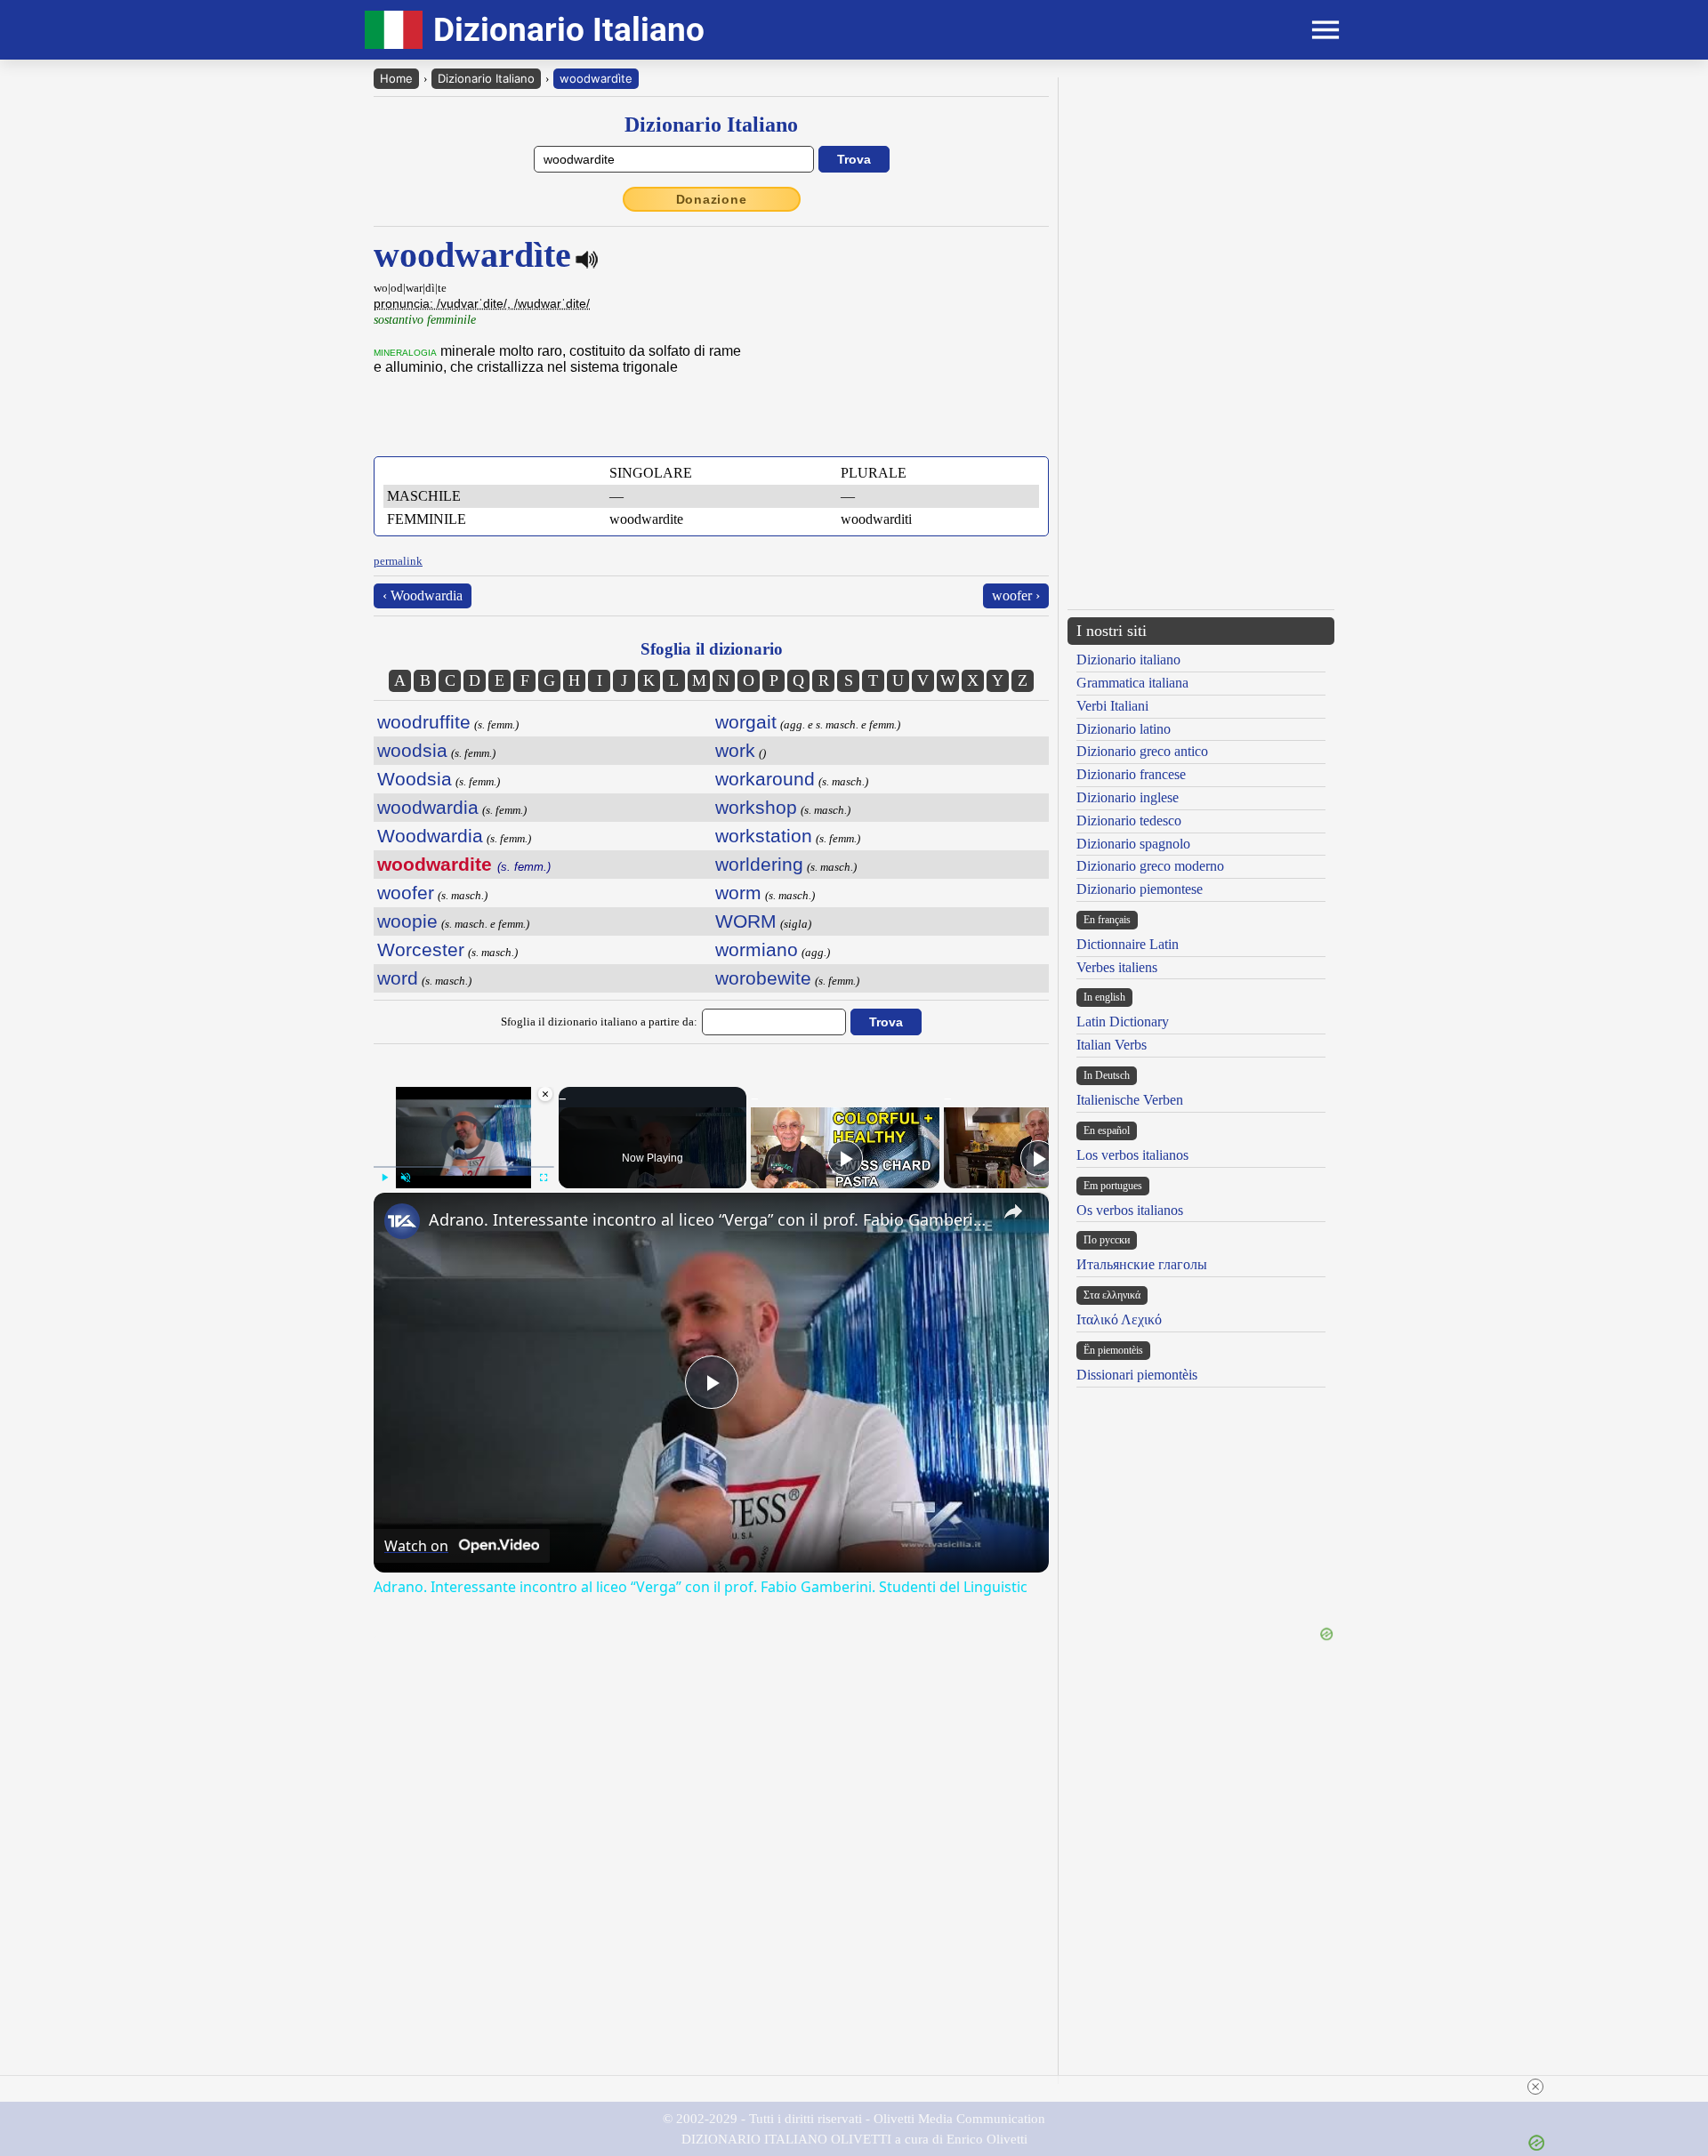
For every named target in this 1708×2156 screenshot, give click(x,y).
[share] (1013, 1211)
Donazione (712, 199)
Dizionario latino (1124, 729)
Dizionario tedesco (1129, 821)
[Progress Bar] (464, 1167)
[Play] (384, 1178)
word (398, 978)
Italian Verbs (1112, 1045)
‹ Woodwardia (423, 595)
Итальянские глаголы (1142, 1264)
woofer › (1016, 595)
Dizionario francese (1131, 774)
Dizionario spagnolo (1133, 844)
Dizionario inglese (1128, 797)
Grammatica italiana (1132, 683)
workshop (756, 807)
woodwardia (428, 807)
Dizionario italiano (1128, 660)
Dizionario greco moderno (1150, 866)
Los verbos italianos (1132, 1155)
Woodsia (415, 779)
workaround (765, 779)
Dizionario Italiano (486, 78)
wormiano (757, 949)
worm (738, 893)
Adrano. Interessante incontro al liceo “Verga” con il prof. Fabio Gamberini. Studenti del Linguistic (709, 1219)
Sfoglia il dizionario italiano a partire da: (599, 1022)
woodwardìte (596, 78)
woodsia (412, 750)
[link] (402, 1221)
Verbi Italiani (1112, 706)
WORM (746, 921)
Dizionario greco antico (1142, 751)
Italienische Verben (1130, 1100)
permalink (398, 561)
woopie (407, 921)
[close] (1535, 2087)
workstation (764, 836)
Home (396, 78)
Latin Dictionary (1123, 1022)
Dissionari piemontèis (1137, 1375)
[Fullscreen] (544, 1178)
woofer (406, 893)
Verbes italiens (1117, 967)
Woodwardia (430, 836)
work (735, 750)
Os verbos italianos (1130, 1210)
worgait (746, 722)
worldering (759, 864)
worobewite (763, 978)
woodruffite (424, 722)
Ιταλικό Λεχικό (1119, 1319)
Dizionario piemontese (1140, 889)
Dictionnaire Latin (1128, 944)
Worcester (421, 949)
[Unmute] (406, 1178)
